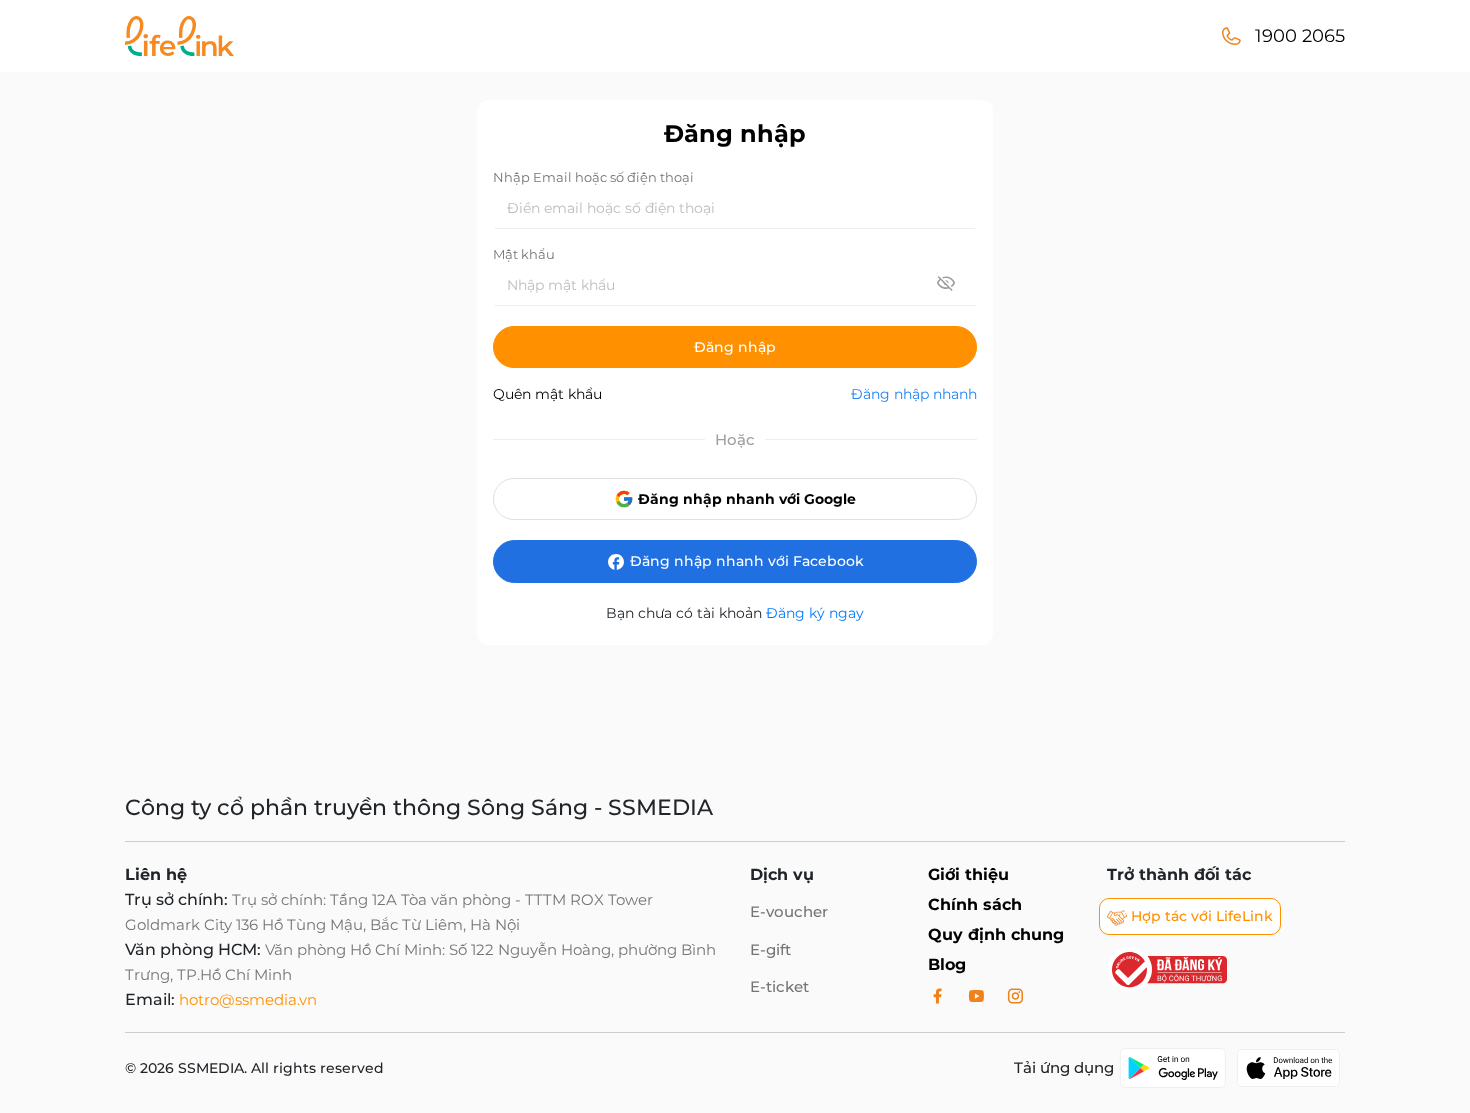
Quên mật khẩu (547, 394)
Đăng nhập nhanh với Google (745, 499)
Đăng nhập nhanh (914, 394)
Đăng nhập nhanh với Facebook (745, 561)
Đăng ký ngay (815, 613)
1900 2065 (1300, 36)
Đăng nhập (735, 347)
